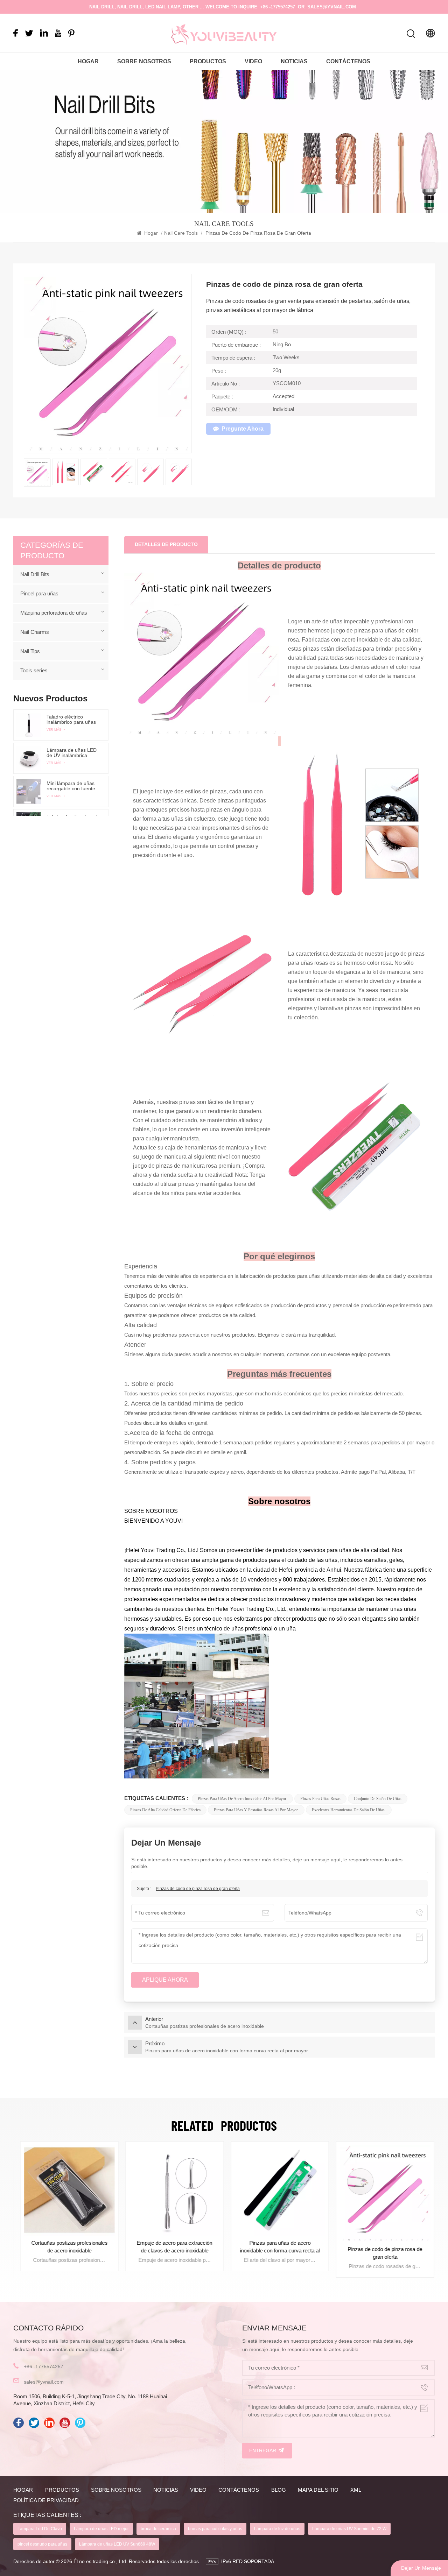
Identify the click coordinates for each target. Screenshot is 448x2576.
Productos (208, 61)
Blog (279, 2490)
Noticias (294, 61)
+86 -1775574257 (278, 7)
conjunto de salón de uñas (378, 1799)
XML (356, 2490)
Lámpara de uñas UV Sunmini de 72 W (349, 2529)
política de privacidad (46, 2500)
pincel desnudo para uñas (42, 2544)
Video (253, 61)
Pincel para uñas (39, 593)
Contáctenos (348, 61)
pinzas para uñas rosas (320, 1799)
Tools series (34, 670)
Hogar (88, 61)
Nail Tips (30, 651)
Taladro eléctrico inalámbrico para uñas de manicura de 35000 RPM (72, 720)
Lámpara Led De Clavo (40, 2529)
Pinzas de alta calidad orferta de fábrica (165, 1810)
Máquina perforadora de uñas (54, 613)
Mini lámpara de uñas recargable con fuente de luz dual (71, 786)
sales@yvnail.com (332, 7)
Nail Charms (35, 632)
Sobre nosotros (144, 61)
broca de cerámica (158, 2529)
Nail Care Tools (181, 233)
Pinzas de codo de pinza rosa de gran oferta (198, 1889)
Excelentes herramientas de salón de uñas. (349, 1810)
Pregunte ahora (243, 429)
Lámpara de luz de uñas (277, 2529)
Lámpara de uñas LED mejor (101, 2529)
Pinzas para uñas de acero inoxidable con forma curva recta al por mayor (276, 2247)
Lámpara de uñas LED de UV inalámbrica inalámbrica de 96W (72, 753)
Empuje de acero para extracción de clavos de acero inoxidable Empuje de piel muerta (171, 2247)
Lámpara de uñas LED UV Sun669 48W (117, 2544)
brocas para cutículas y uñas (215, 2529)
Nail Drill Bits (35, 574)
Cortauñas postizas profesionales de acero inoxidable (66, 2247)
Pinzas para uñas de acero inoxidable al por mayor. (242, 1799)
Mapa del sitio (318, 2490)
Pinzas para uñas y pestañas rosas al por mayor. (256, 1810)
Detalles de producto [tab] (166, 544)
